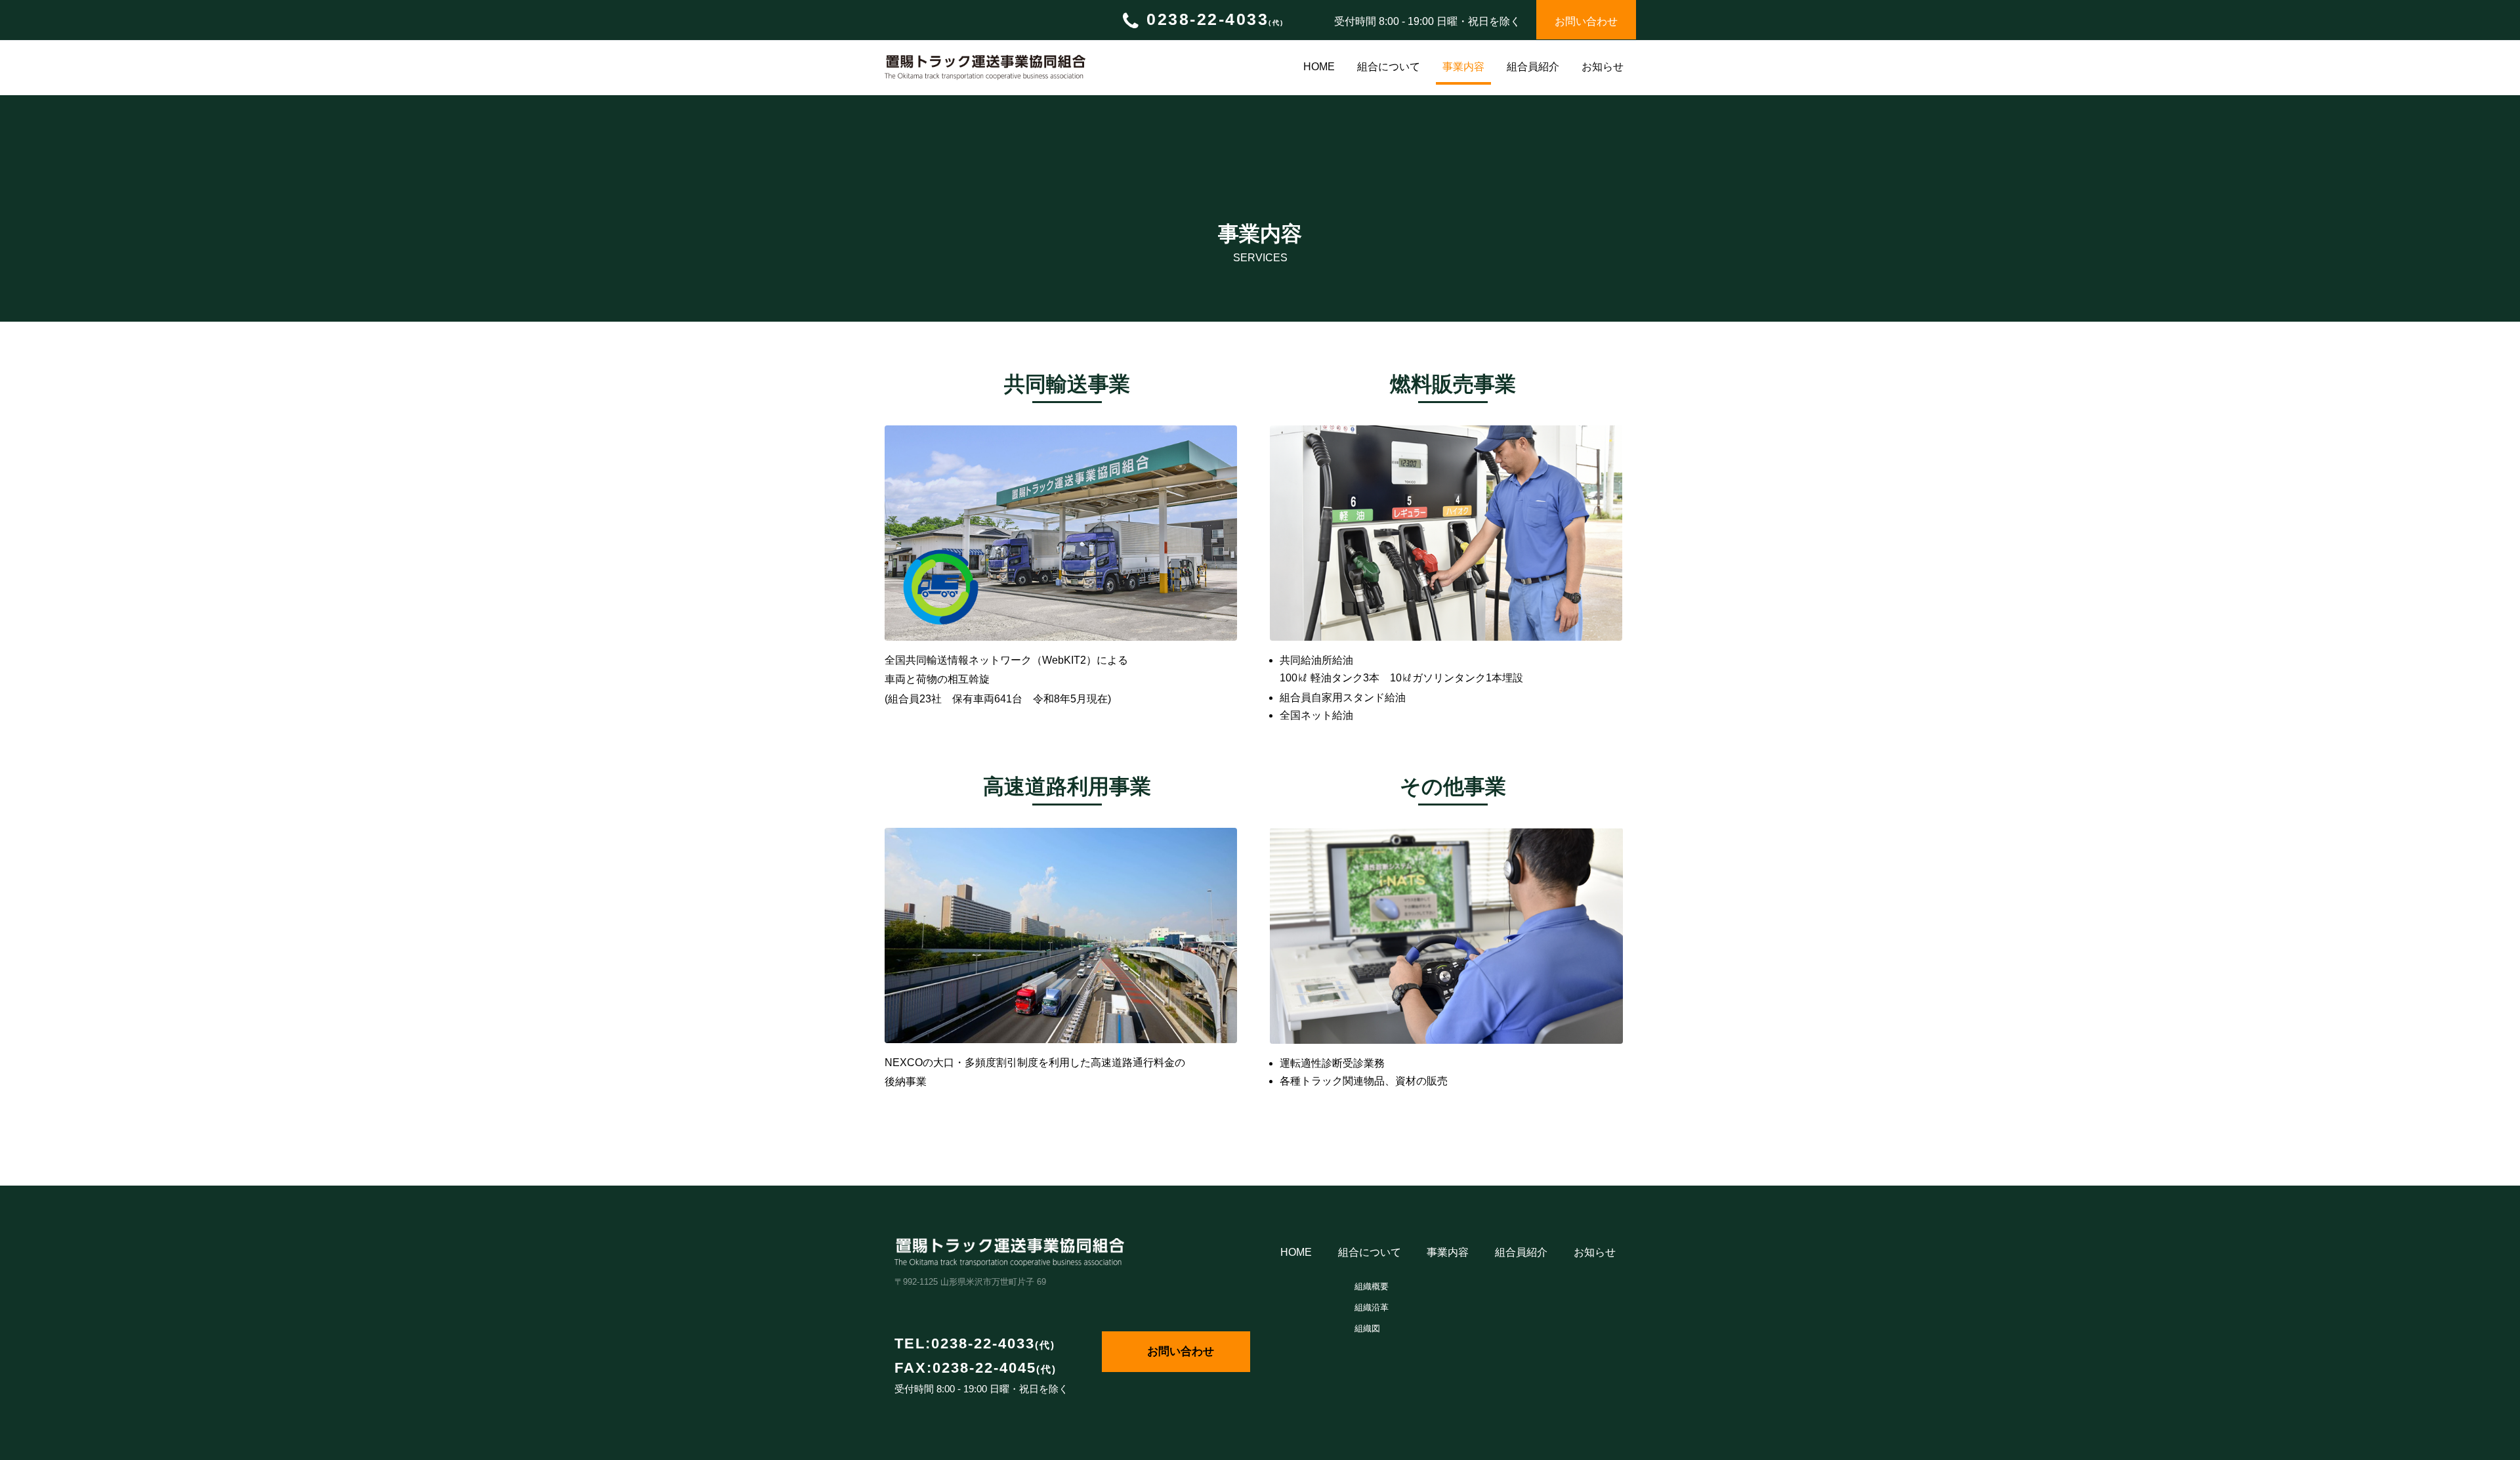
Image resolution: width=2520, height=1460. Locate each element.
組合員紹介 (1533, 67)
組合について (1389, 67)
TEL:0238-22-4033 (975, 1343)
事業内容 (1463, 67)
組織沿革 (1372, 1307)
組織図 (1367, 1328)
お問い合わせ (1181, 1351)
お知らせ (1603, 67)
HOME (1319, 67)
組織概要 (1372, 1286)
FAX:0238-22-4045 (976, 1368)
